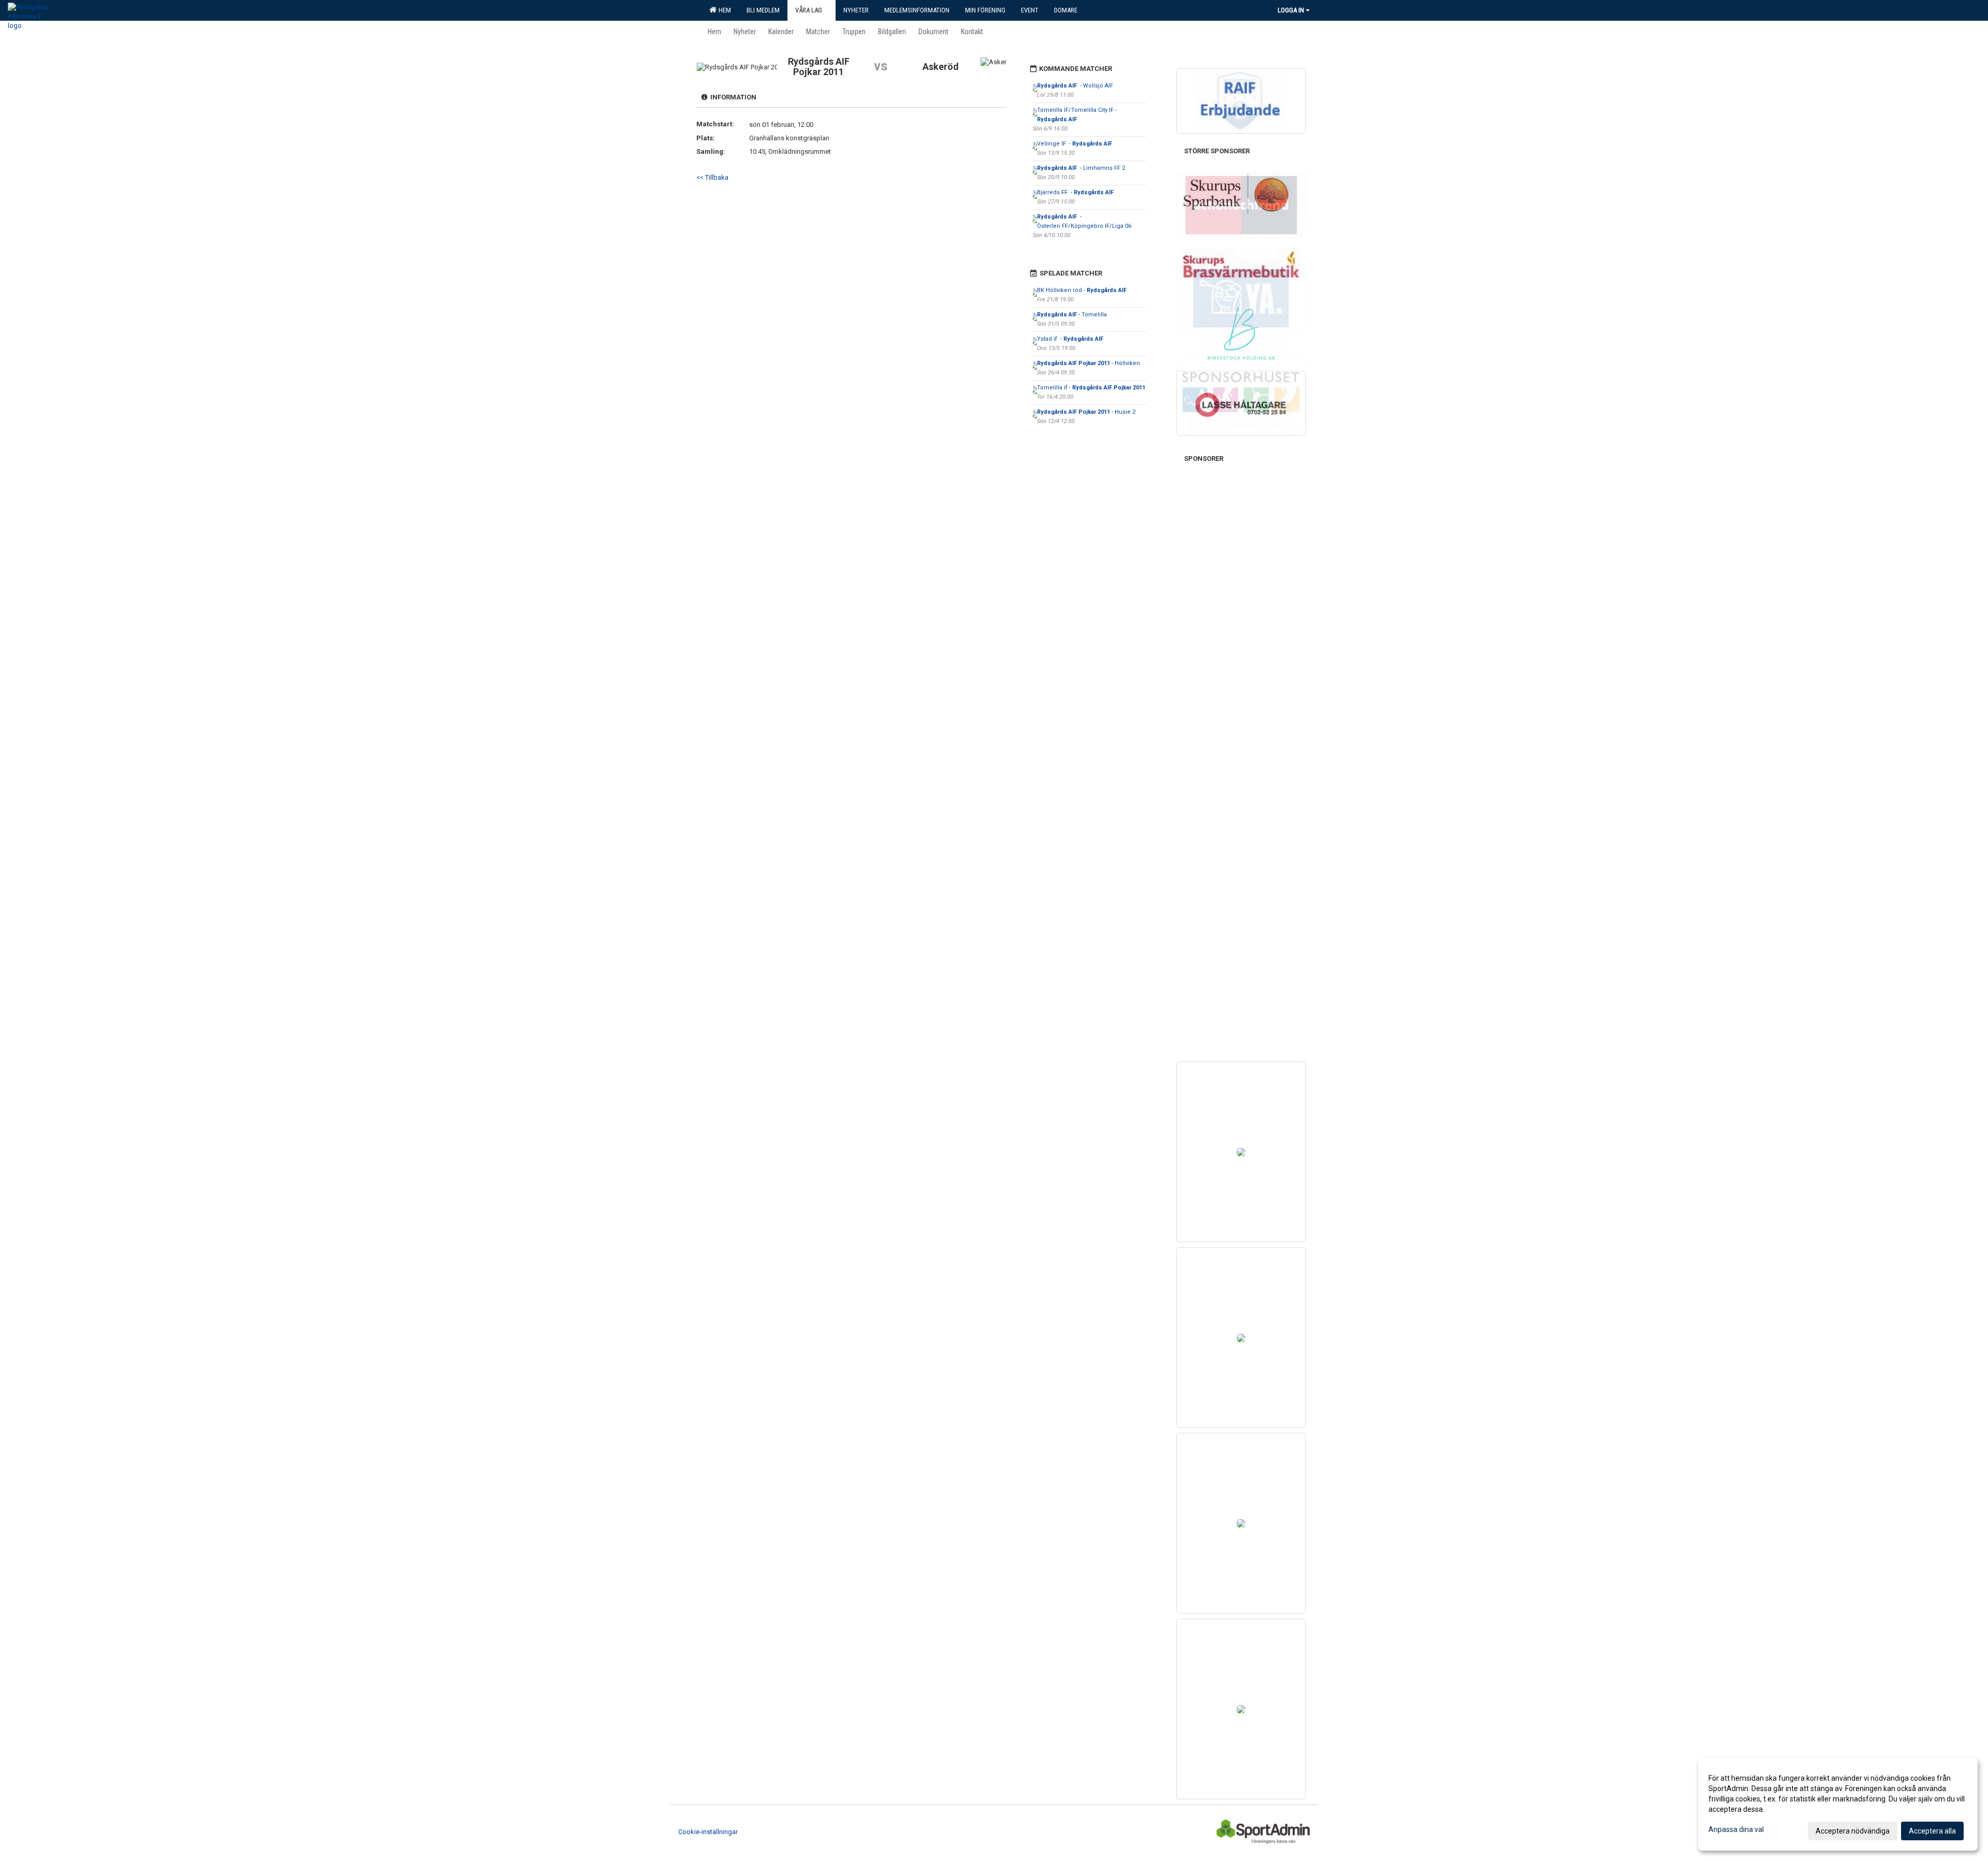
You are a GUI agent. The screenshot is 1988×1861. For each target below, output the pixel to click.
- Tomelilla (1072, 315)
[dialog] (1838, 1804)
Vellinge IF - (1075, 144)
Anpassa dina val (1736, 1829)
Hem (723, 10)
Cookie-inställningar (708, 1832)
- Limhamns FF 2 (1081, 168)
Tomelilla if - (1091, 388)
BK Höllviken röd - (1083, 290)
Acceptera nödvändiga (1853, 1831)
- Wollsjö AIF (1076, 86)
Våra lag (809, 10)
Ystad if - (1070, 339)
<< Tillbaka (712, 177)
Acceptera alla (1932, 1831)
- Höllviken (1089, 363)
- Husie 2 (1086, 412)
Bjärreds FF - (1076, 192)
